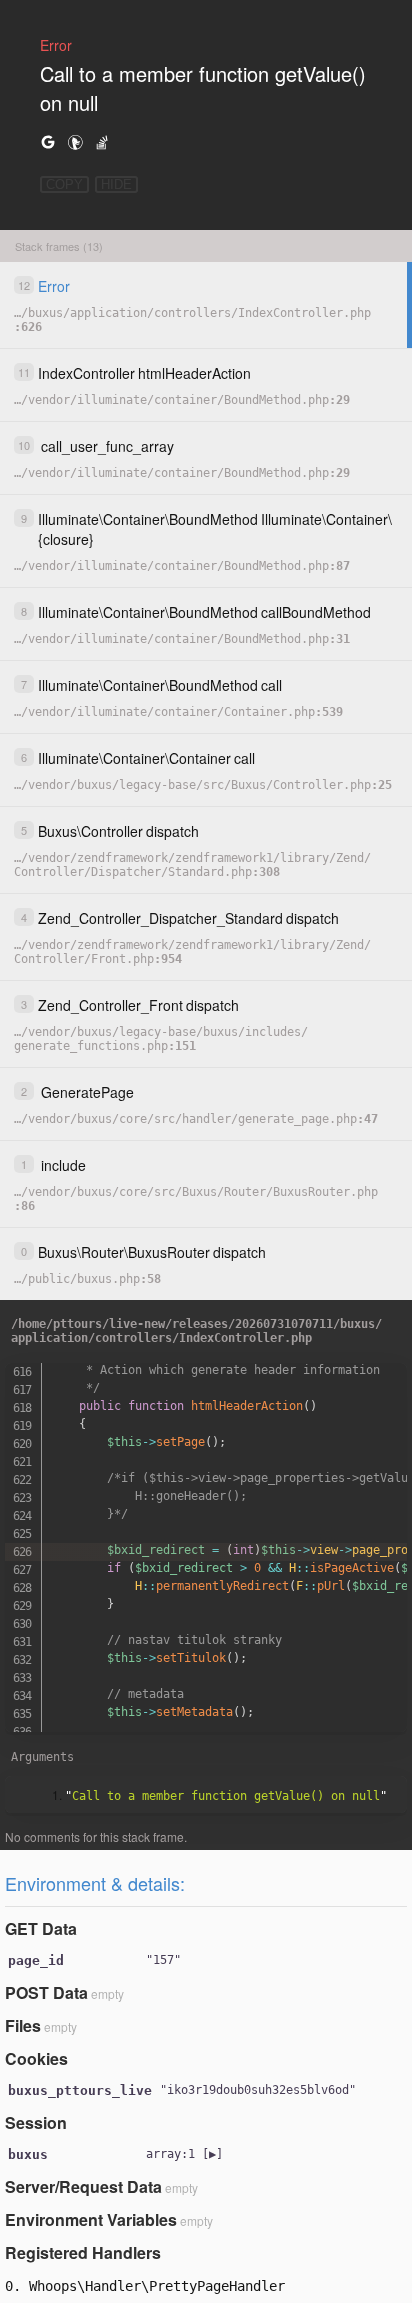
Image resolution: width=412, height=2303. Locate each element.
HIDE (116, 184)
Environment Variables (91, 2219)
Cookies (36, 2058)
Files (23, 2025)
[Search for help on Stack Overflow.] (102, 141)
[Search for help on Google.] (48, 141)
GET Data (41, 1928)
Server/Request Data (83, 2186)
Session (36, 2122)
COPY (64, 184)
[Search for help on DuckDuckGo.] (75, 141)
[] (184, 2154)
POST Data (46, 1992)
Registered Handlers (83, 2252)
